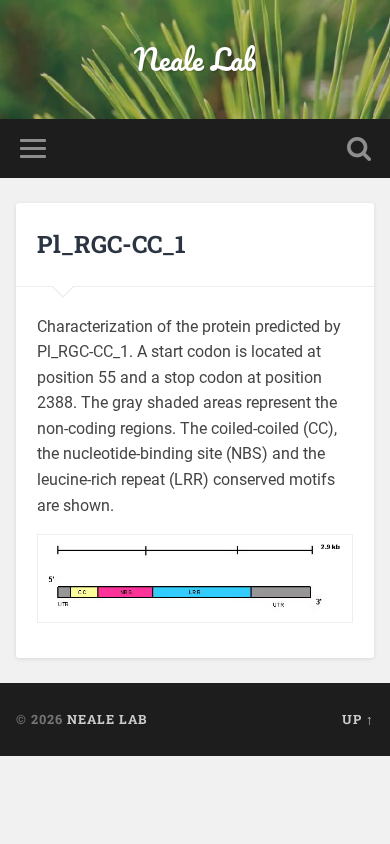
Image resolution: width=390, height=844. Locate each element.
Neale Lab (195, 59)
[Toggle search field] (359, 148)
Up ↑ (358, 719)
